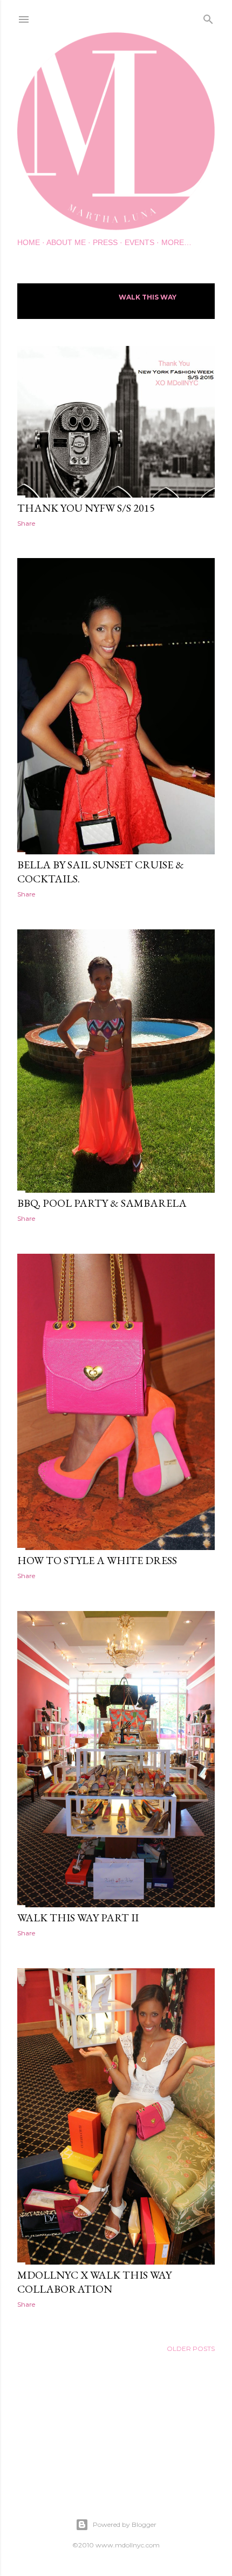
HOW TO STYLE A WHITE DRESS (97, 1560)
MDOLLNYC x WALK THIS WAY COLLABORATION (94, 2282)
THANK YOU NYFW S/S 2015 (86, 508)
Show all (46, 305)
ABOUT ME (66, 242)
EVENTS (139, 242)
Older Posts (191, 2349)
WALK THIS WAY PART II (78, 1918)
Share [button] (26, 523)
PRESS (105, 242)
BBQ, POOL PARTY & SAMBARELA (102, 1203)
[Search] (208, 17)
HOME (29, 242)
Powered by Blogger (125, 2524)
